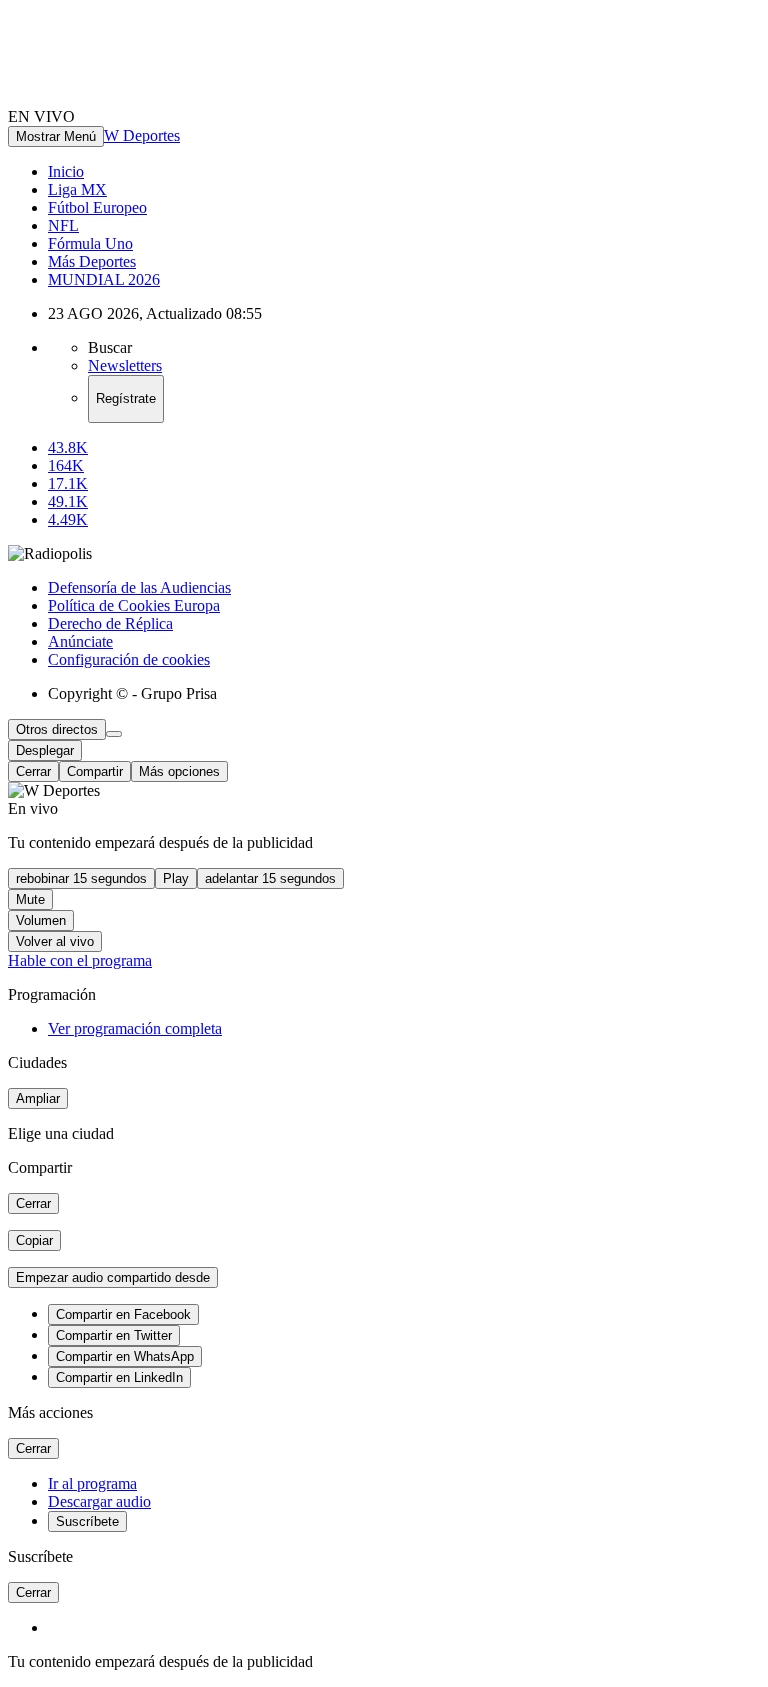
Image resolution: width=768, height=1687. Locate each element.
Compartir (95, 771)
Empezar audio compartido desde (113, 1277)
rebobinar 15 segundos (81, 878)
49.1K (68, 501)
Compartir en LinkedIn (119, 1377)
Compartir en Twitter (114, 1335)
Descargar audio (99, 1501)
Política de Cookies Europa (134, 605)
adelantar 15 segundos (270, 878)
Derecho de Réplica (110, 623)
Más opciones (179, 771)
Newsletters (125, 365)
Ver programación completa (135, 1028)
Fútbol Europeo (97, 207)
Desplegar (45, 750)
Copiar (34, 1240)
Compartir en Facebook (123, 1314)
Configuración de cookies (129, 659)
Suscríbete (87, 1521)
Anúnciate (80, 641)
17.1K (68, 483)
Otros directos (57, 729)
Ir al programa (92, 1483)
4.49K (68, 519)
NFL (63, 225)
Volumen (41, 920)
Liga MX (77, 189)
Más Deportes (92, 261)
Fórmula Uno (90, 243)
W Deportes (142, 135)
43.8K (68, 447)
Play (176, 878)
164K (66, 465)
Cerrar (33, 771)
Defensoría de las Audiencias (139, 587)
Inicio (66, 171)
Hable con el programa (80, 960)
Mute (30, 899)
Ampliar (38, 1098)
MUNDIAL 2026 (104, 279)
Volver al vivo (55, 941)
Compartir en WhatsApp (125, 1356)
